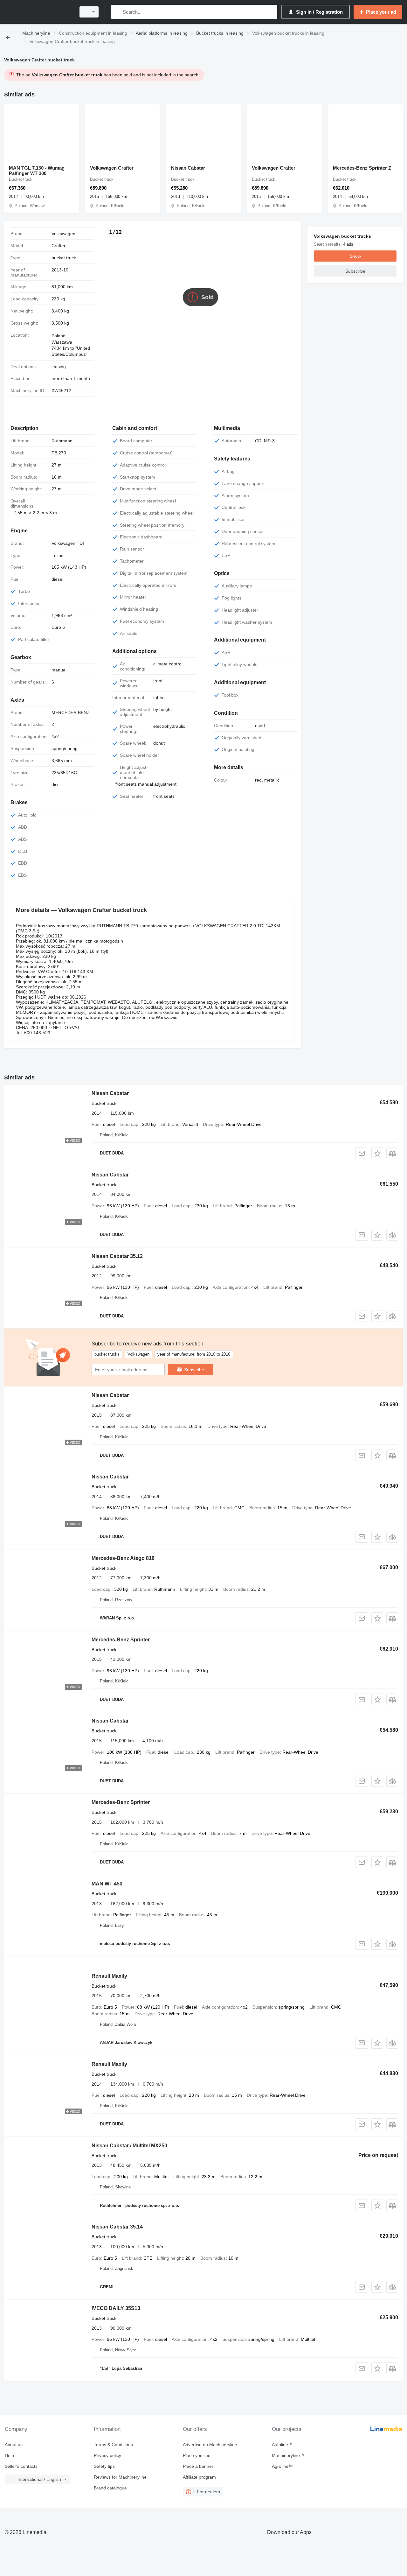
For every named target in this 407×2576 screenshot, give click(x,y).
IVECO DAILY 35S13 (116, 2308)
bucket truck (64, 258)
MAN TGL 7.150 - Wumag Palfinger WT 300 (37, 171)
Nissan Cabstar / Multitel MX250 (129, 2146)
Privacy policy (107, 2455)
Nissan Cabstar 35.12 (117, 1256)
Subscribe (194, 1370)
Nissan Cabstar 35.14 (117, 2227)
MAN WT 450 (107, 1884)
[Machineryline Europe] (38, 12)
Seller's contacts (21, 2466)
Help (9, 2455)
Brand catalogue (110, 2488)
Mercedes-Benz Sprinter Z (362, 168)
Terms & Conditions (113, 2445)
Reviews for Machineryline (120, 2477)
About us (14, 2445)
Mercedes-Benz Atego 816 (123, 1558)
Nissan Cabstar (188, 168)
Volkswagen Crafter (112, 168)
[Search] (117, 12)
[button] (377, 1153)
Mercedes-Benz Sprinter (121, 1640)
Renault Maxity (109, 1976)
